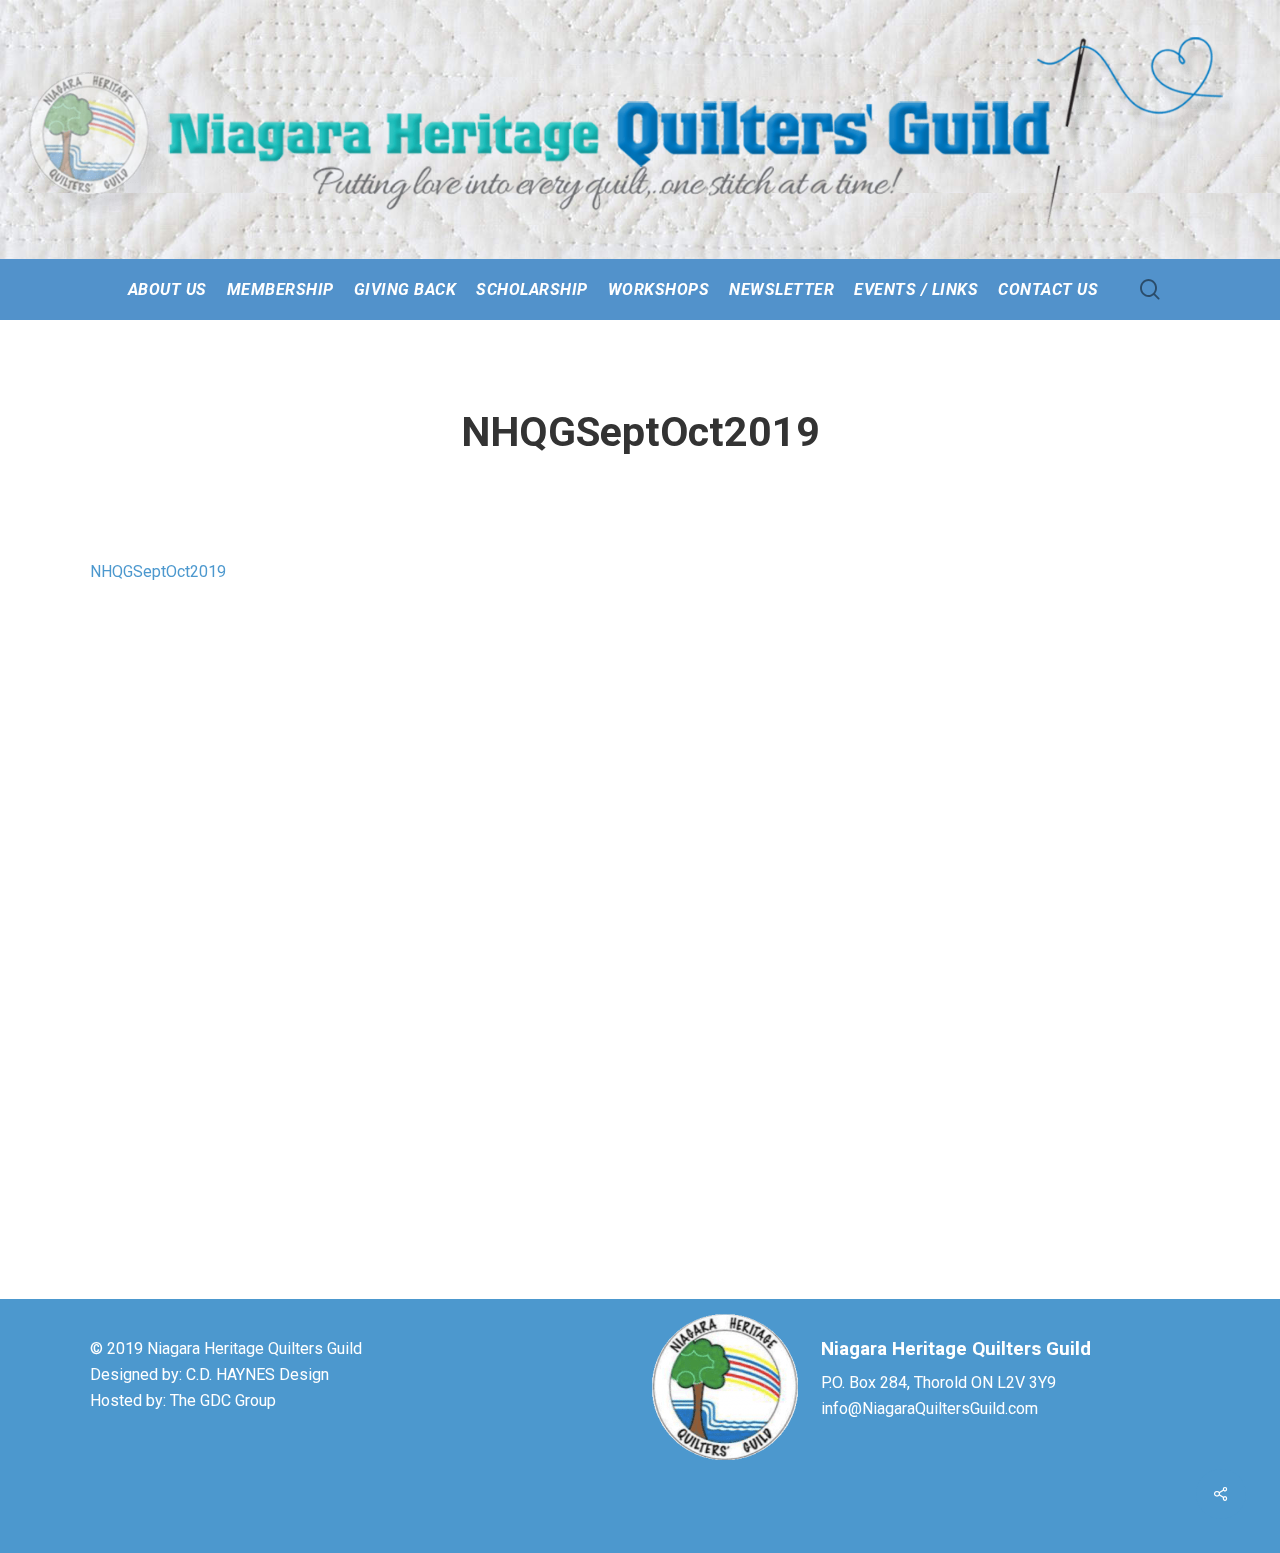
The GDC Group (223, 1400)
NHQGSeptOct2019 (158, 571)
